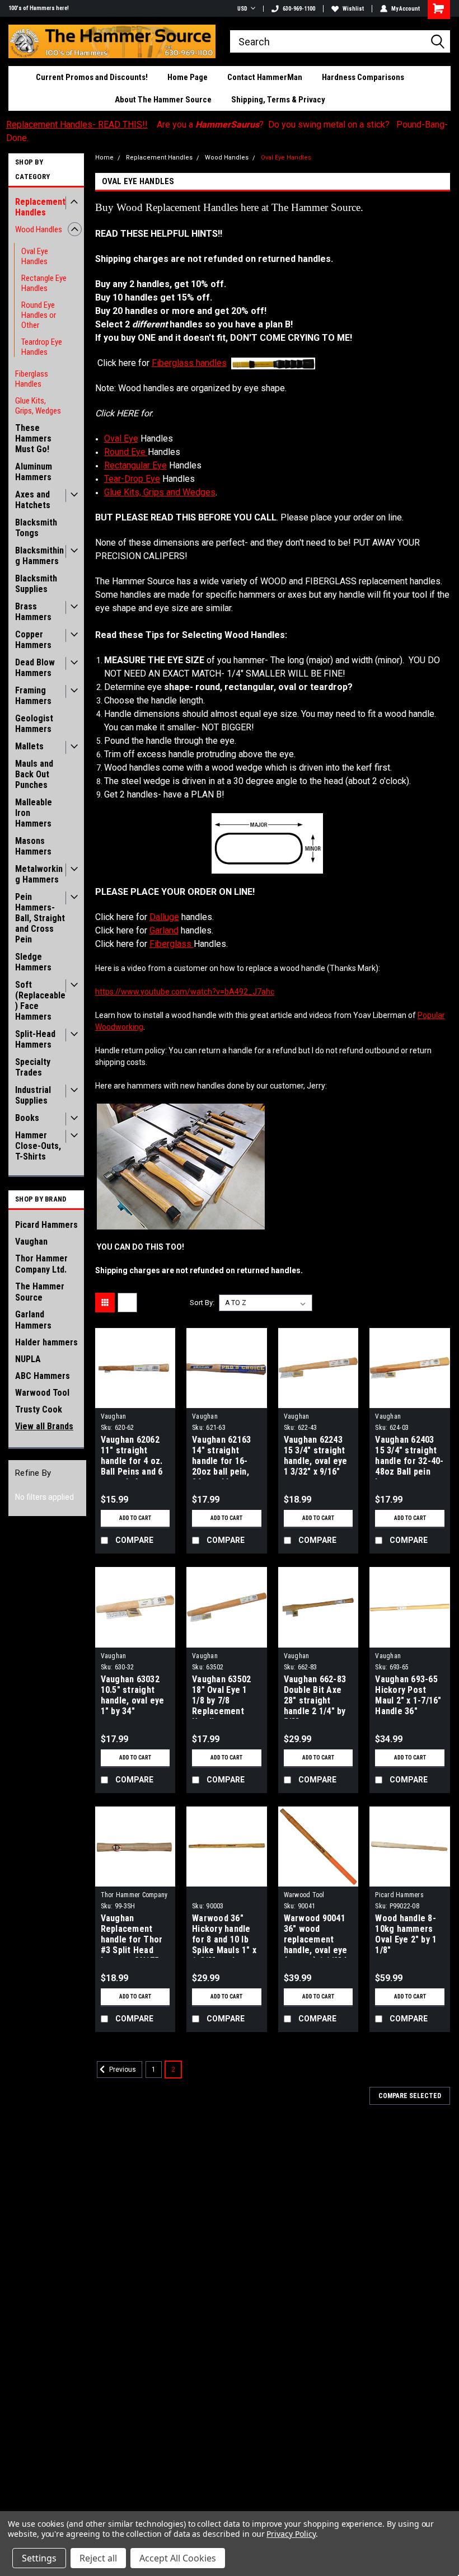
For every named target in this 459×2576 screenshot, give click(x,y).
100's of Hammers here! (39, 8)
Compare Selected (410, 2096)
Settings (39, 2558)
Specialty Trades (33, 1067)
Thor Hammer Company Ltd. (41, 1264)
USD (242, 9)
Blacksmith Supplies (36, 584)
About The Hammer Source (163, 100)
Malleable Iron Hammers (34, 813)
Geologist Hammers (34, 724)
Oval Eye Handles (35, 256)
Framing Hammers (33, 696)
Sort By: (202, 1303)
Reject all (98, 2558)
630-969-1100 (299, 9)
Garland (164, 930)
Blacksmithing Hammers (39, 556)
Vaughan (31, 1242)
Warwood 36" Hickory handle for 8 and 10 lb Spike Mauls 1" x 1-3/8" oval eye (224, 1935)
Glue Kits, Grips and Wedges (160, 492)
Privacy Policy (291, 2534)
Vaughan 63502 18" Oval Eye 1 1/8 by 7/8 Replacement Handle (221, 1696)
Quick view (135, 1399)
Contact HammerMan (265, 77)
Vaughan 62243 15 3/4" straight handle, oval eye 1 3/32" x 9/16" (316, 1456)
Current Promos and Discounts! (92, 77)
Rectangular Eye (135, 465)
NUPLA (28, 1359)
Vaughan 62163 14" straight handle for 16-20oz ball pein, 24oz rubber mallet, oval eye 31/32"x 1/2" (223, 1457)
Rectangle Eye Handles (44, 283)
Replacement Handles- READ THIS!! (77, 125)
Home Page (188, 77)
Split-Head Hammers (35, 1039)
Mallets (29, 746)
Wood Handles (39, 229)
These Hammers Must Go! (33, 438)
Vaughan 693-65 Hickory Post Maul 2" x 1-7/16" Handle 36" (408, 1695)
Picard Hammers (46, 1225)
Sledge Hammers (33, 962)
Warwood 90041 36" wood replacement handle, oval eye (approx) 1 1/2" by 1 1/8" (319, 1935)
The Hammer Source (40, 1292)
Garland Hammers (33, 1320)
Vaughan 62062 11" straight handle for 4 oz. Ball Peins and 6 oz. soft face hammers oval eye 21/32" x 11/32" (132, 1457)
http (185, 992)
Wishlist (353, 9)
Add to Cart (135, 1518)
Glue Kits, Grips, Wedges (38, 406)
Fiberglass (172, 944)
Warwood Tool (42, 1393)
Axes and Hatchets (33, 500)
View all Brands (44, 1426)
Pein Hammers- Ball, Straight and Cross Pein (40, 918)
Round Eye (126, 452)
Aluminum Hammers (34, 472)
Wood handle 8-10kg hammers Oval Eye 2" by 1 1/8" (406, 1934)
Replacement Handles (40, 207)
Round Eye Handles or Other (39, 315)
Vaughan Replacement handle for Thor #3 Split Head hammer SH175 (132, 1935)
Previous (122, 2070)
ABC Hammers (43, 1376)
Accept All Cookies (178, 2558)
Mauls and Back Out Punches (34, 774)
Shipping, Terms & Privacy (278, 100)
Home (104, 158)
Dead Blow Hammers (35, 668)
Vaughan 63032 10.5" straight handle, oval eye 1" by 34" (133, 1695)
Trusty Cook (39, 1409)
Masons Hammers (33, 846)
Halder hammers (46, 1342)
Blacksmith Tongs (36, 528)
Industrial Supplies (33, 1095)
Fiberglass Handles (32, 379)
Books (27, 1118)
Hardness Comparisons (363, 77)
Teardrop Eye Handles (42, 347)
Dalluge (164, 917)
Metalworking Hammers (39, 874)
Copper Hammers (33, 640)
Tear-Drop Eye (132, 479)
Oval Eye (121, 438)
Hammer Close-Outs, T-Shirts (38, 1146)
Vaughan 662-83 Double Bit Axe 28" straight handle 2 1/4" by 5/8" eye (315, 1696)
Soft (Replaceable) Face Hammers (40, 1001)
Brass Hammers (33, 612)
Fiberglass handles (189, 363)
